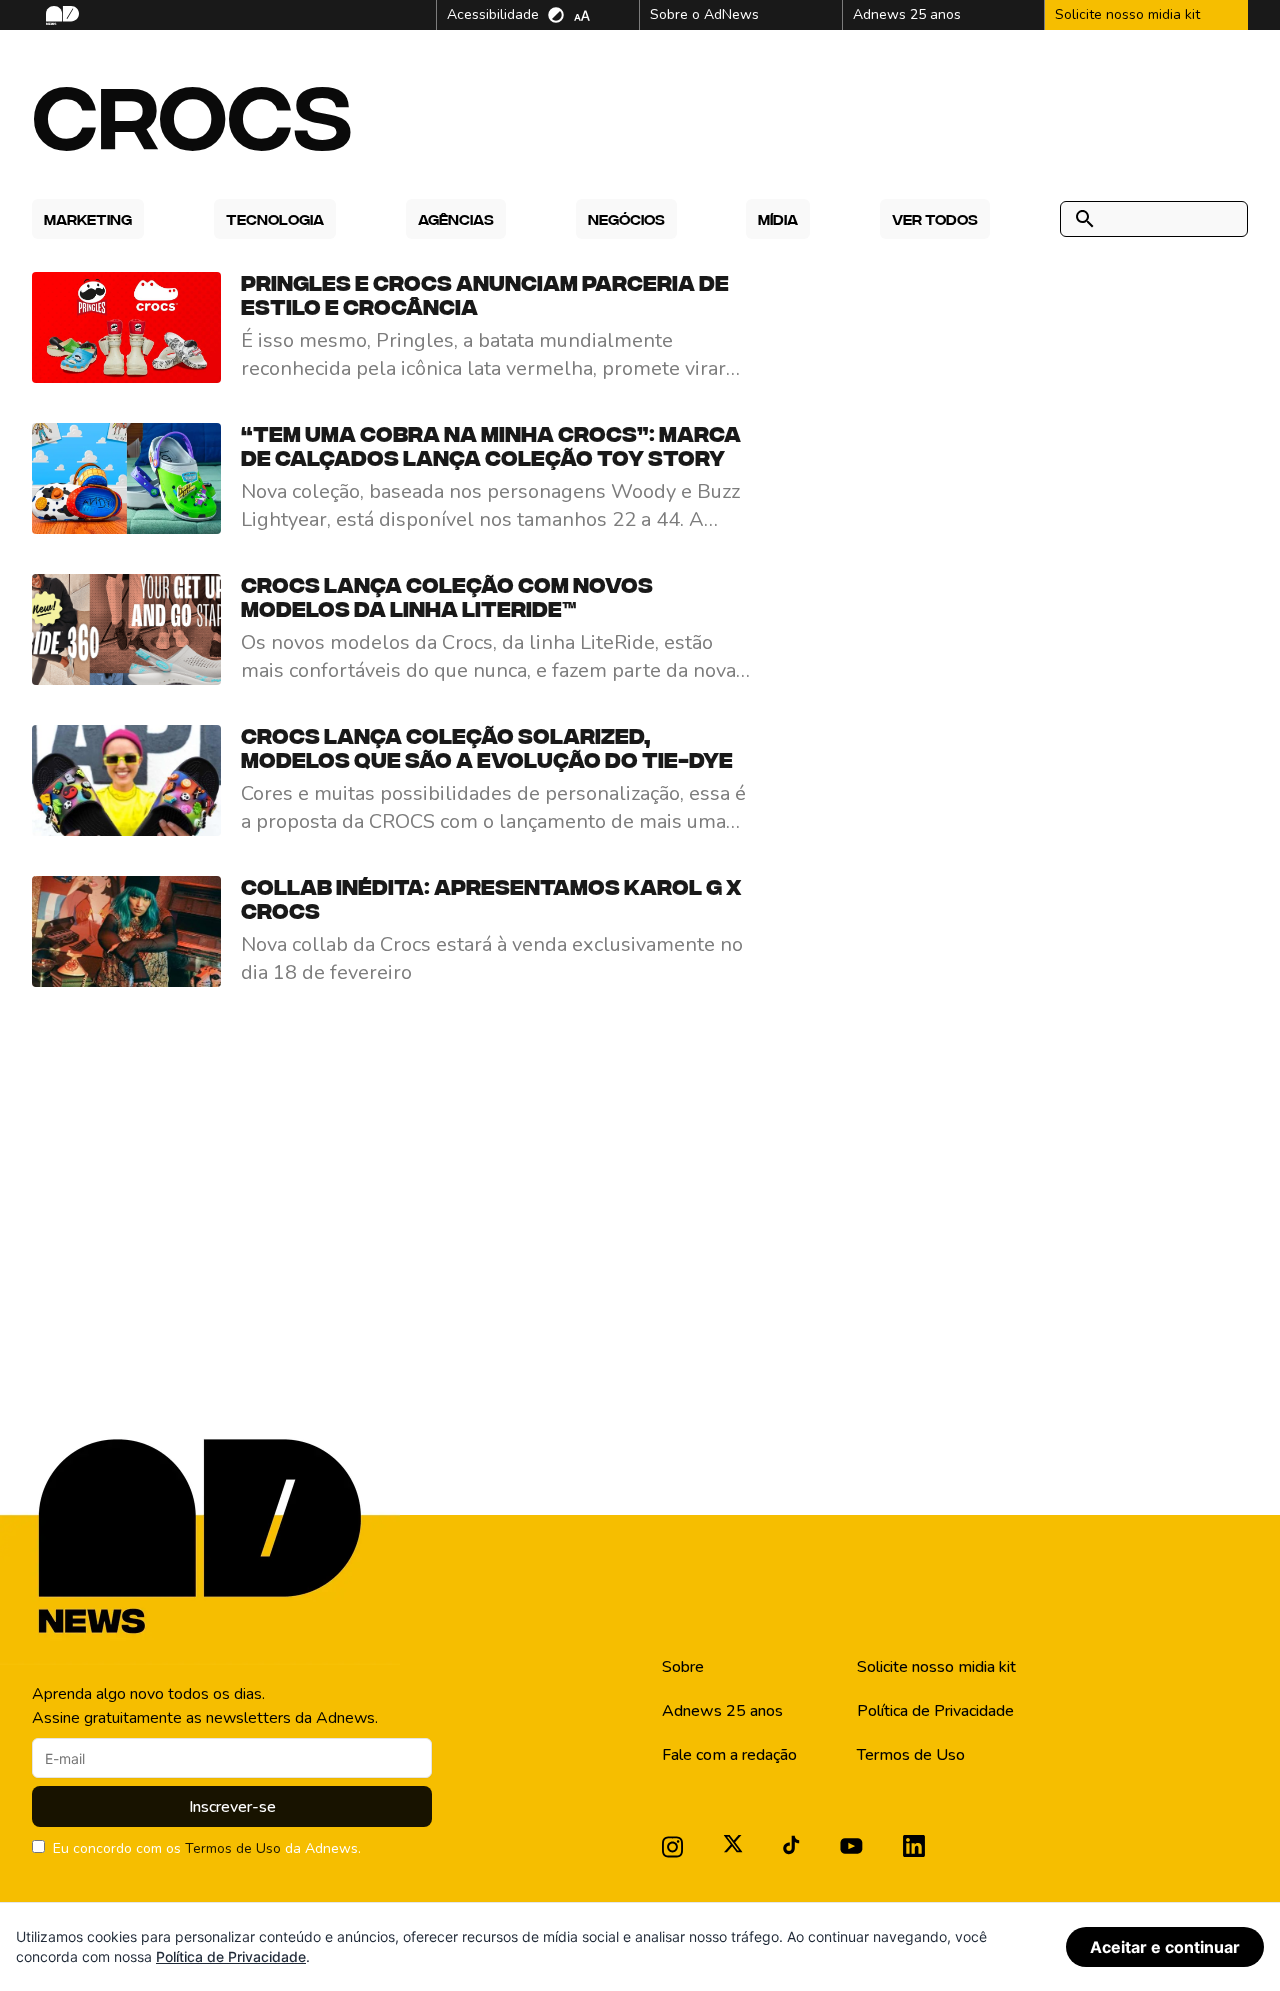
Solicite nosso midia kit (936, 1667)
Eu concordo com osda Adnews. (207, 1848)
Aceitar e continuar (1165, 1947)
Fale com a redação (729, 1755)
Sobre (683, 1667)
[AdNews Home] (60, 15)
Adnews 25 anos (722, 1711)
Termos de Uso (233, 1848)
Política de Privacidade (935, 1711)
